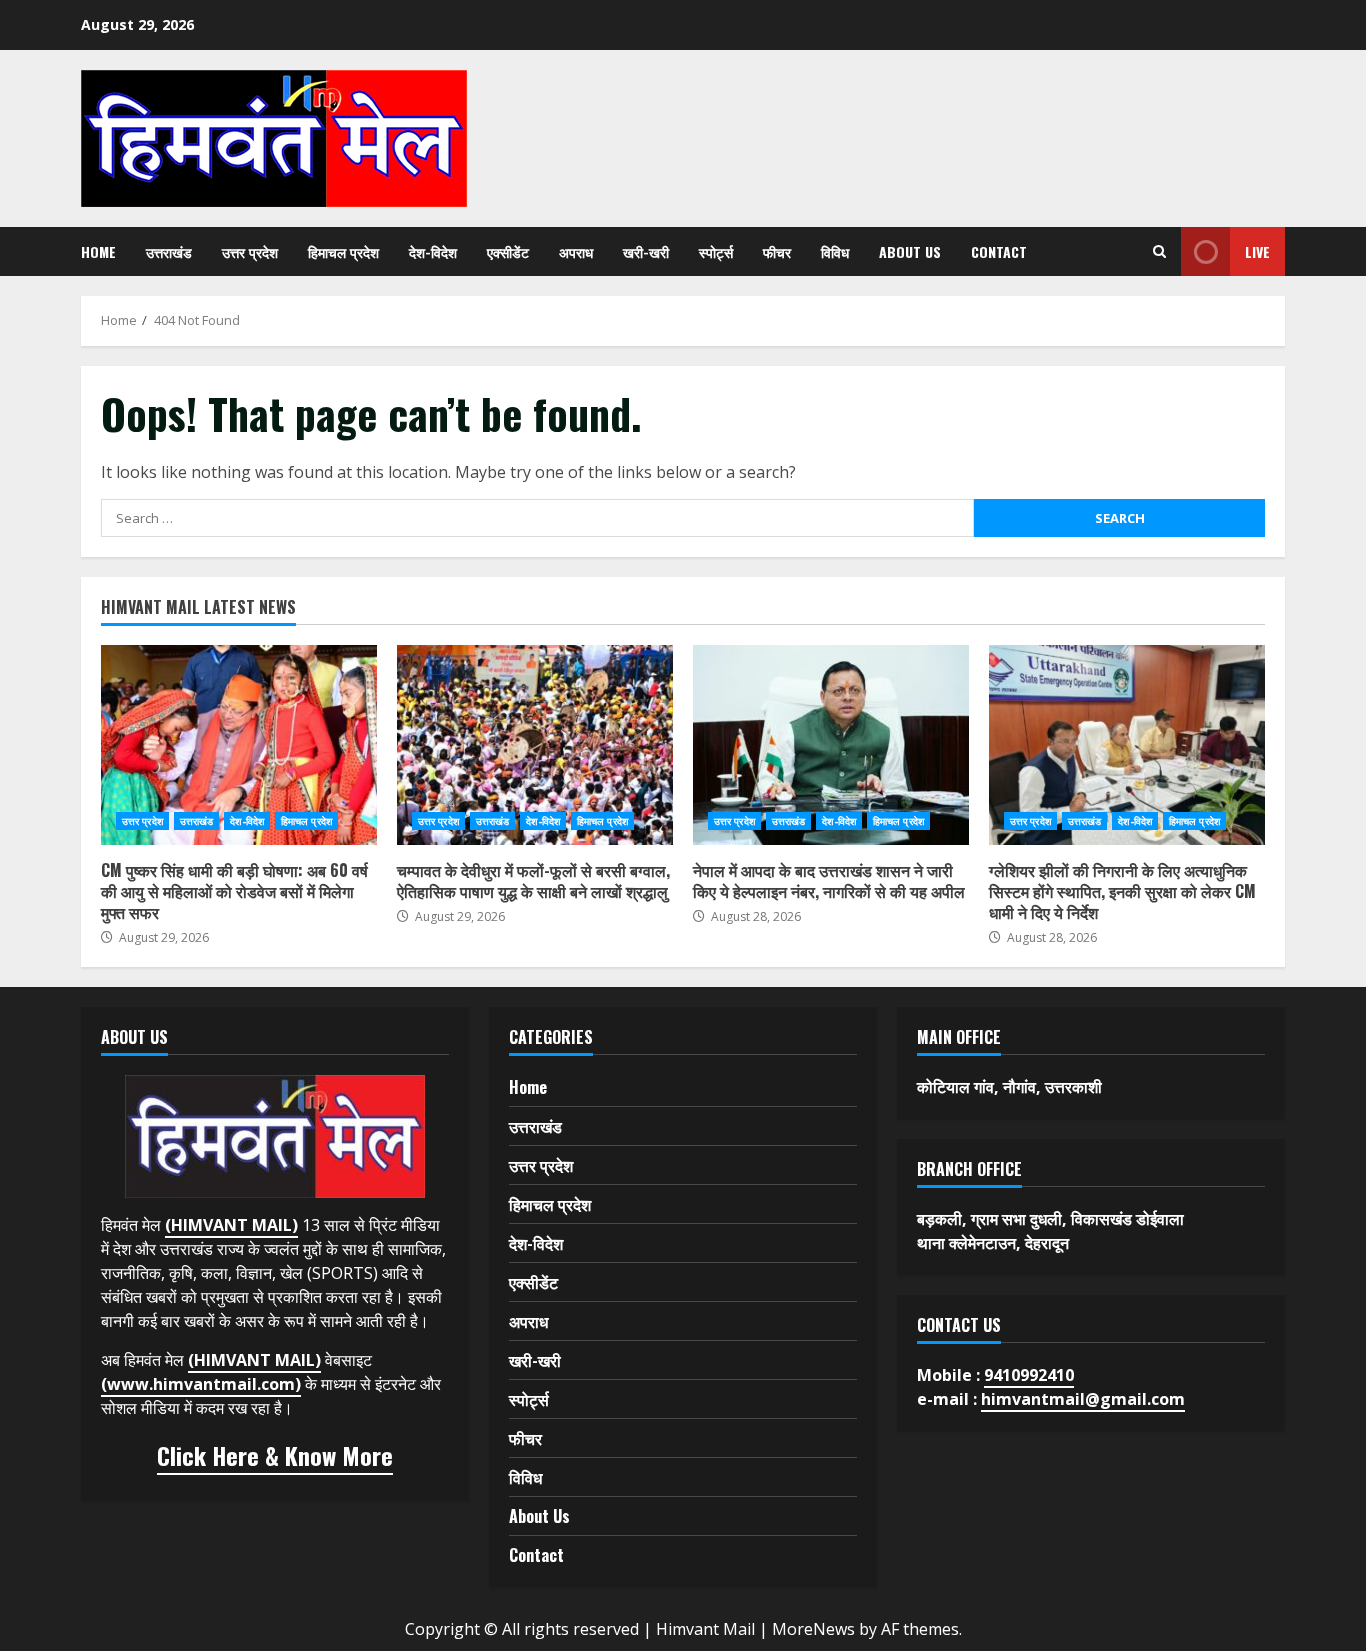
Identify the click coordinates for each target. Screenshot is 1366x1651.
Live (1257, 251)
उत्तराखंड (169, 251)
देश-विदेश (433, 251)
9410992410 (1029, 1375)
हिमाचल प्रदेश (343, 251)
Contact (999, 251)
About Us (910, 251)
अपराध (576, 251)
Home (98, 251)
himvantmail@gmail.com (1083, 1399)
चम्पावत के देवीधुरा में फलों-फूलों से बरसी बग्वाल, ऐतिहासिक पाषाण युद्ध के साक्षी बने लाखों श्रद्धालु (535, 745)
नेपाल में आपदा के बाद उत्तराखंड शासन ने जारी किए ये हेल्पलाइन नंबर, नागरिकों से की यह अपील (831, 745)
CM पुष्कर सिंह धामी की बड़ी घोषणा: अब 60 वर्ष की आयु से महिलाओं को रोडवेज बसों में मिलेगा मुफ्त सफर (239, 745)
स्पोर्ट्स (716, 251)
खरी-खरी (646, 251)
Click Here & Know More (275, 1455)
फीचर (777, 251)
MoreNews (813, 1629)
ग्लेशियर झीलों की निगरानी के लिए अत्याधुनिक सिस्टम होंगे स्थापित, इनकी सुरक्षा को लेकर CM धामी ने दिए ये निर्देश (1127, 745)
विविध (835, 251)
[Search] (1159, 251)
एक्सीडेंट (508, 251)
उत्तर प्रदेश (250, 251)
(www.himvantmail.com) (201, 1384)
